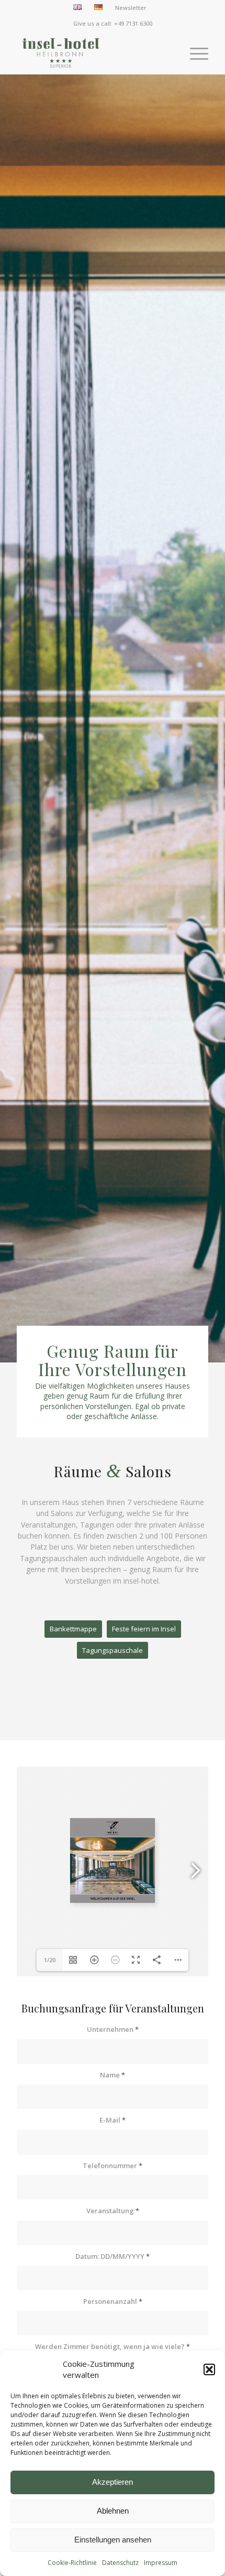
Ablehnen (113, 2511)
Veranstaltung (113, 2211)
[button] (209, 2369)
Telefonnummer (113, 2166)
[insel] (93, 53)
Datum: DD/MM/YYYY (113, 2256)
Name (113, 2075)
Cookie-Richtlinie (72, 2563)
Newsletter (131, 8)
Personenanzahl (113, 2301)
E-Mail (113, 2120)
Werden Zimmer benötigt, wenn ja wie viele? (113, 2346)
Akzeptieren (113, 2482)
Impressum (161, 2563)
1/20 (50, 1960)
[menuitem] (78, 7)
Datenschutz (120, 2563)
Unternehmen (113, 2029)
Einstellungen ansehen (113, 2540)
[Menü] (194, 53)
